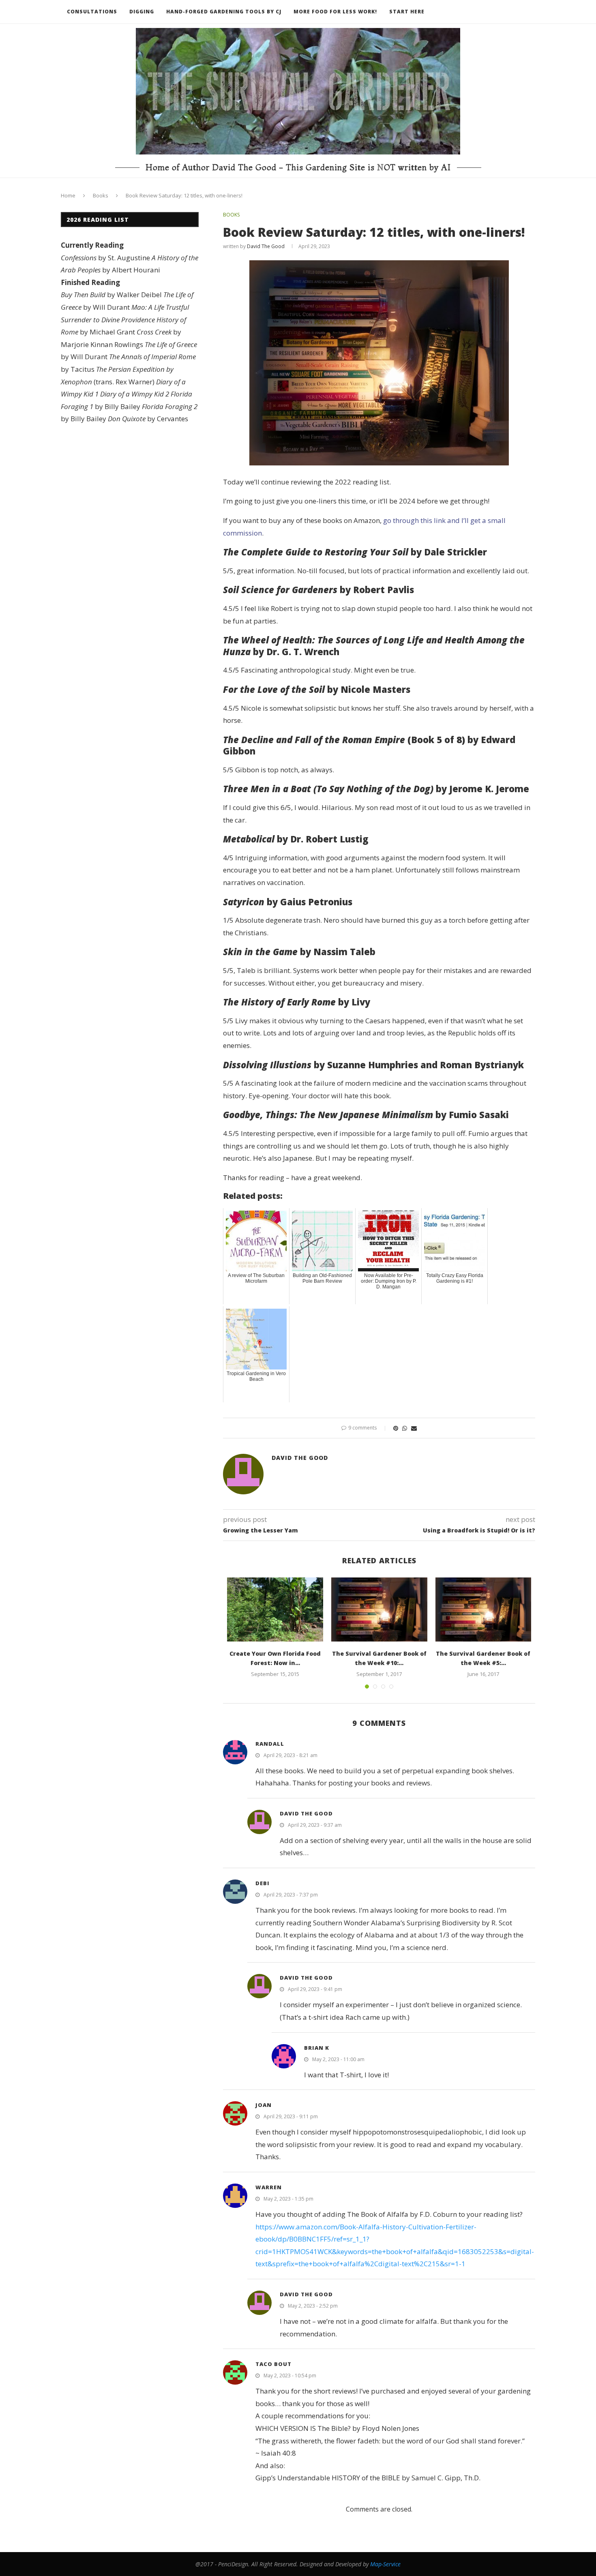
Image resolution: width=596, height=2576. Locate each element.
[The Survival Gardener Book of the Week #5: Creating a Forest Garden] (483, 1609)
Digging (142, 12)
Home (68, 195)
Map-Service (385, 2564)
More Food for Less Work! (335, 12)
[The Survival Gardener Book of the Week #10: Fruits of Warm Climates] (379, 1609)
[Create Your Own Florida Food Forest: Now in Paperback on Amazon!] (275, 1609)
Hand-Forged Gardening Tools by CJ (224, 12)
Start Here (407, 12)
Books (101, 195)
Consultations (92, 12)
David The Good (266, 246)
